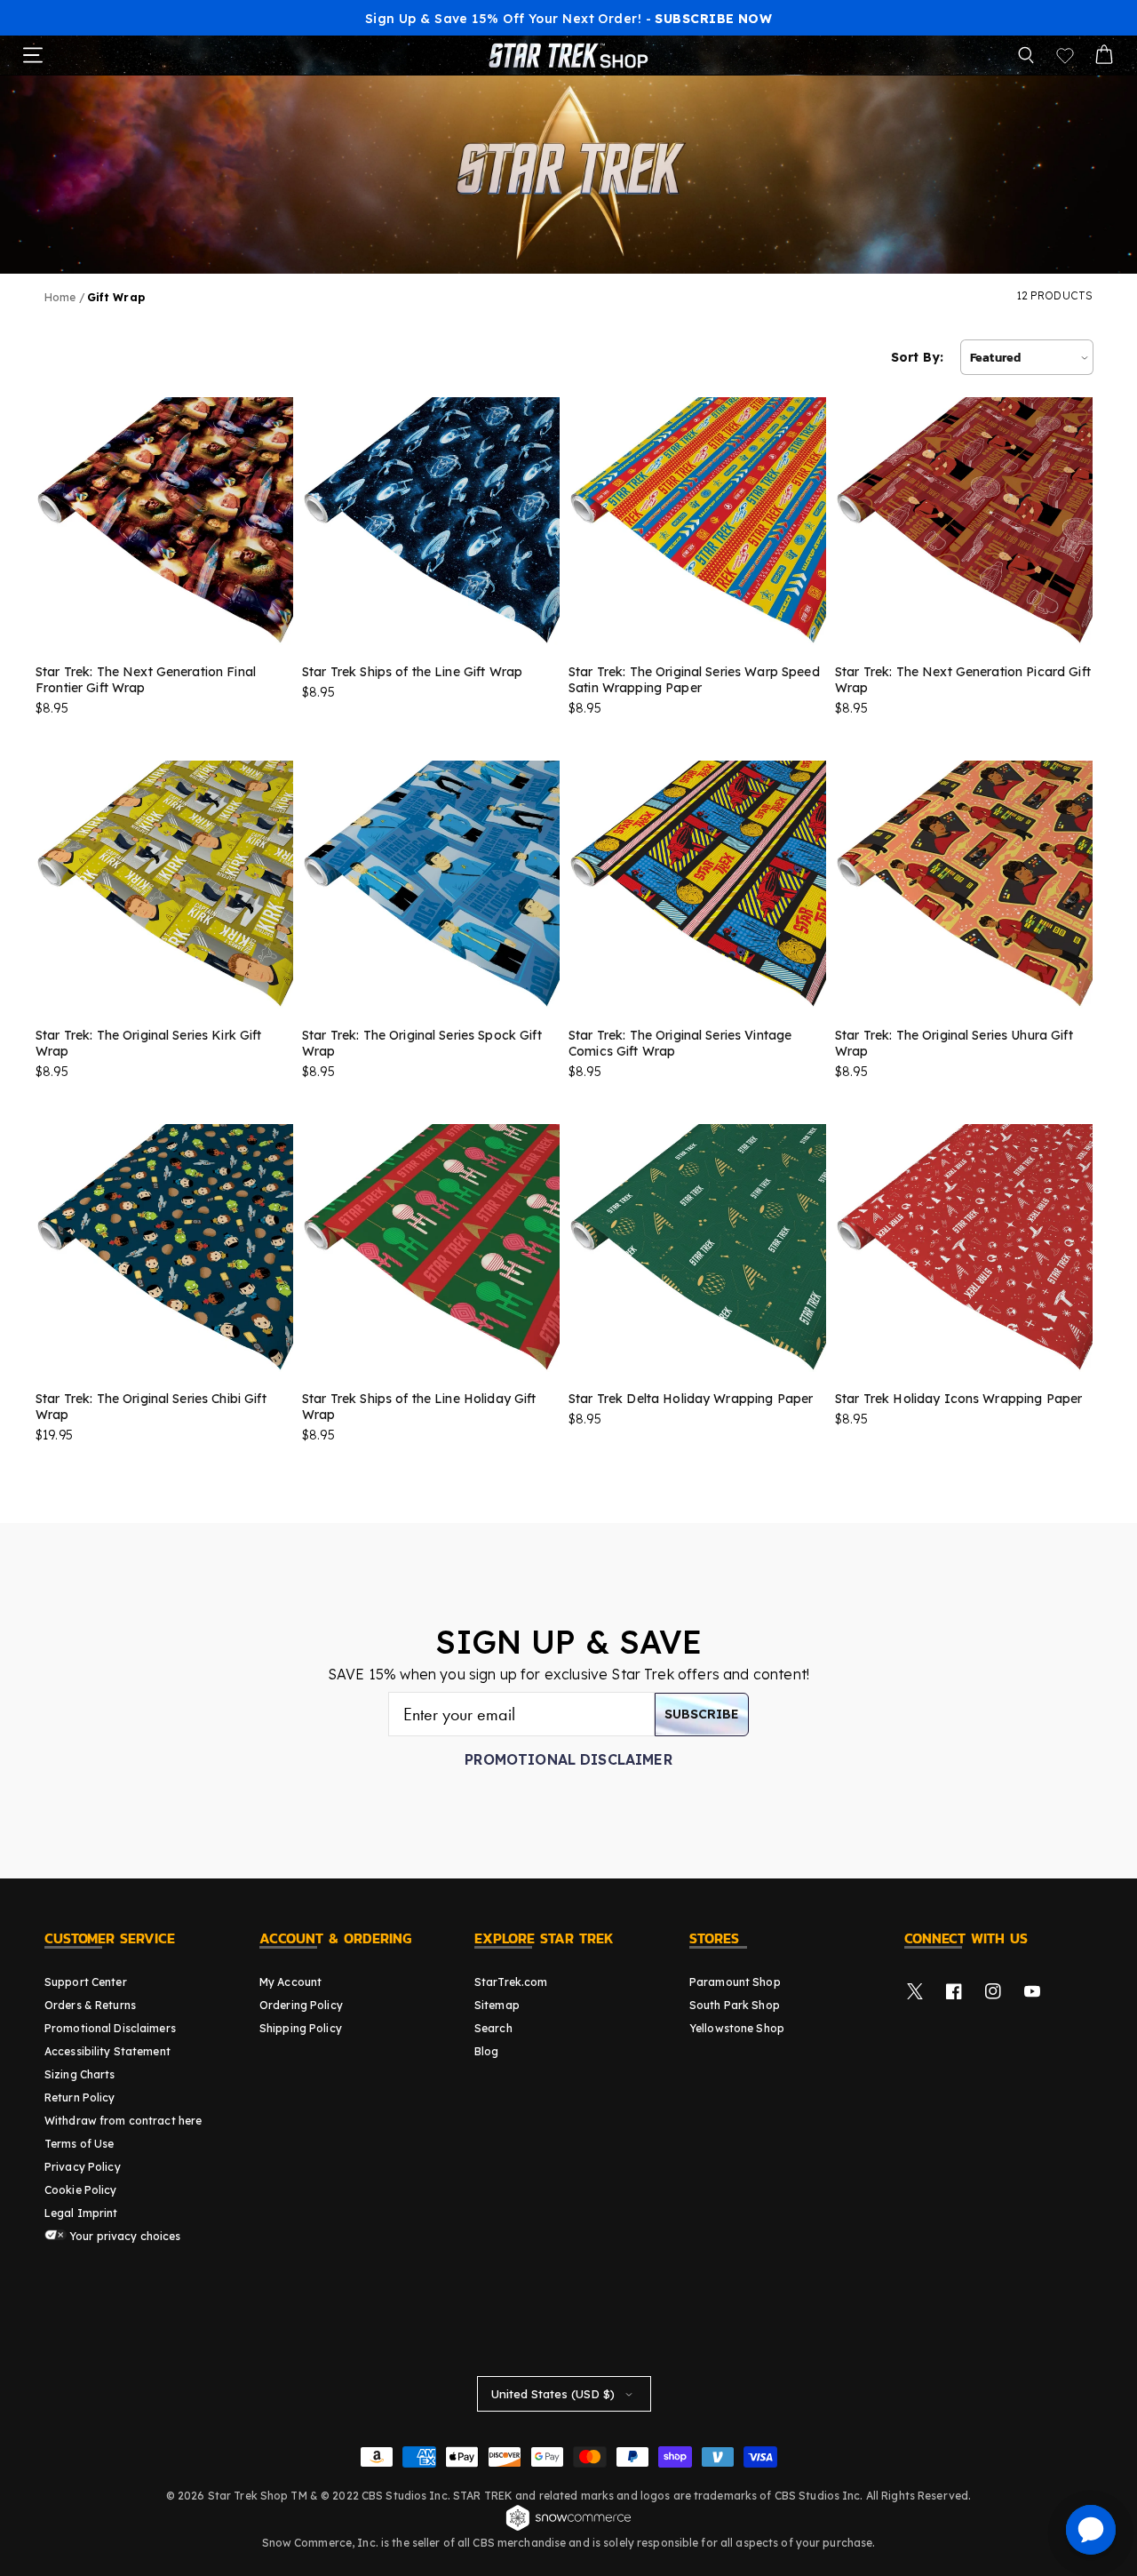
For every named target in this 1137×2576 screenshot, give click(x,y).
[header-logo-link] (568, 55)
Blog (486, 2051)
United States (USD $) (553, 2394)
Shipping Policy (301, 2028)
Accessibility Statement (107, 2051)
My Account (290, 1982)
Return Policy (80, 2097)
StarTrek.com (511, 1982)
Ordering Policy (301, 2005)
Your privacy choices (124, 2236)
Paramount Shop (735, 1982)
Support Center (86, 1982)
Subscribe (702, 1714)
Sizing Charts (80, 2074)
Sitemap (497, 2005)
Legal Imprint (81, 2213)
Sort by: (917, 357)
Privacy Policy (83, 2167)
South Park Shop (735, 2005)
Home (60, 297)
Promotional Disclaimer (568, 1759)
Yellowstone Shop (737, 2028)
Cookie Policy (81, 2190)
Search (493, 2028)
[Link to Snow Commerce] (568, 2528)
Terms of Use (79, 2144)
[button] (1026, 55)
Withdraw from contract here (123, 2121)
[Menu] (33, 55)
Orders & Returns (90, 2005)
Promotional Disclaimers (110, 2028)
